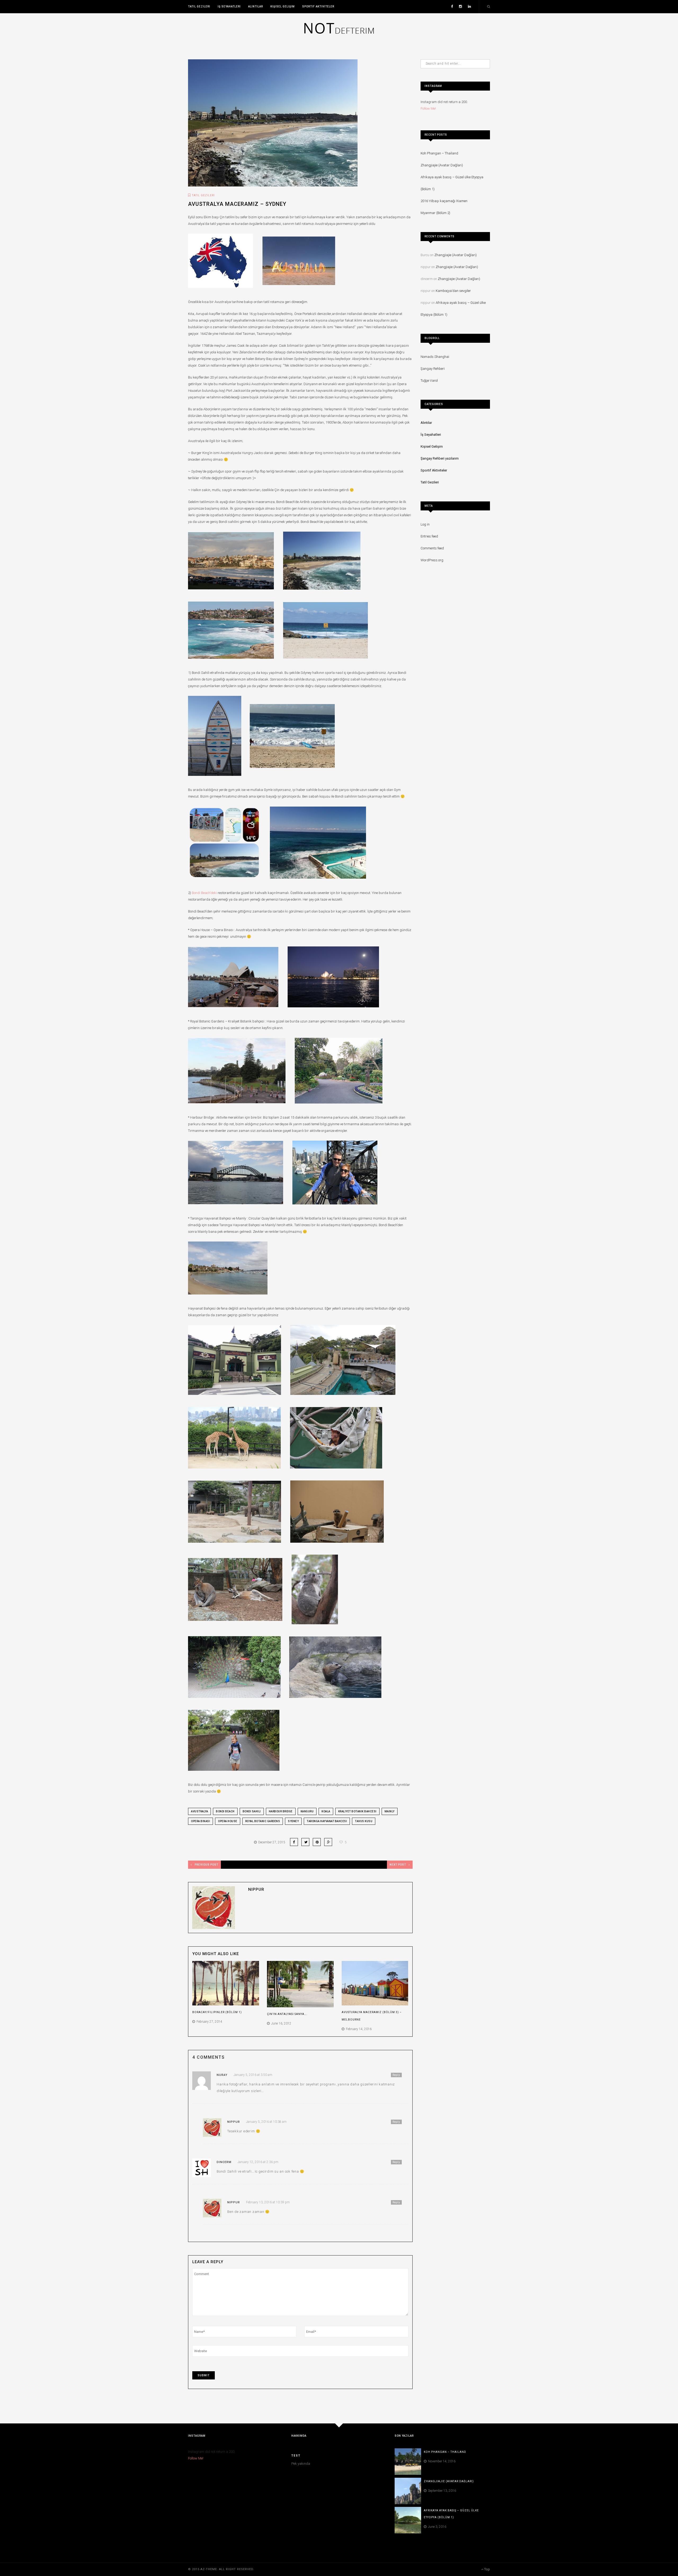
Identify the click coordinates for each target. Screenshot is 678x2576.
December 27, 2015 (271, 1842)
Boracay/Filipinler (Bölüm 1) (217, 2012)
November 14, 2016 (441, 2461)
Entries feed (429, 536)
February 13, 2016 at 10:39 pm (268, 2202)
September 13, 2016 (441, 2491)
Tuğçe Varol (429, 381)
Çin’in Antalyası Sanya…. (287, 2014)
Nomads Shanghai (435, 357)
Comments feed (432, 548)
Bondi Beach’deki (205, 893)
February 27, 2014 (209, 2022)
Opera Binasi (200, 1821)
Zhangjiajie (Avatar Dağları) (442, 165)
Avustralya (199, 1811)
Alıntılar (256, 6)
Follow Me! (428, 108)
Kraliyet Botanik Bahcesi (357, 1811)
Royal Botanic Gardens (263, 1821)
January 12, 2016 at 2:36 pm (258, 2162)
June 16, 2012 (280, 2023)
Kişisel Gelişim (283, 6)
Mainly (390, 1811)
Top (487, 2569)
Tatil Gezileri (199, 6)
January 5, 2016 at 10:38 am (266, 2122)
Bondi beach (225, 1811)
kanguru (307, 1811)
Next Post (398, 1865)
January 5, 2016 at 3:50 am (253, 2075)
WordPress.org (432, 560)
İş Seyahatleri (229, 6)
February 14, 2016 (358, 2029)
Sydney (293, 1821)
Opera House (228, 1821)
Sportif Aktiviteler (318, 6)
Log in (425, 524)
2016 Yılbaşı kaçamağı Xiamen (444, 201)
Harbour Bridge (281, 1811)
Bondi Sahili (252, 1811)
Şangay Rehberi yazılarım (440, 458)
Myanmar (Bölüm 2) (435, 213)
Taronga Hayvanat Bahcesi (327, 1821)
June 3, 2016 (436, 2527)
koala (326, 1811)
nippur (256, 1889)
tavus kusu (364, 1821)
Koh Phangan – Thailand (439, 153)
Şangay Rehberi (433, 369)
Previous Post (206, 1865)
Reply (396, 2075)
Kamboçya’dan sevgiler (453, 291)
